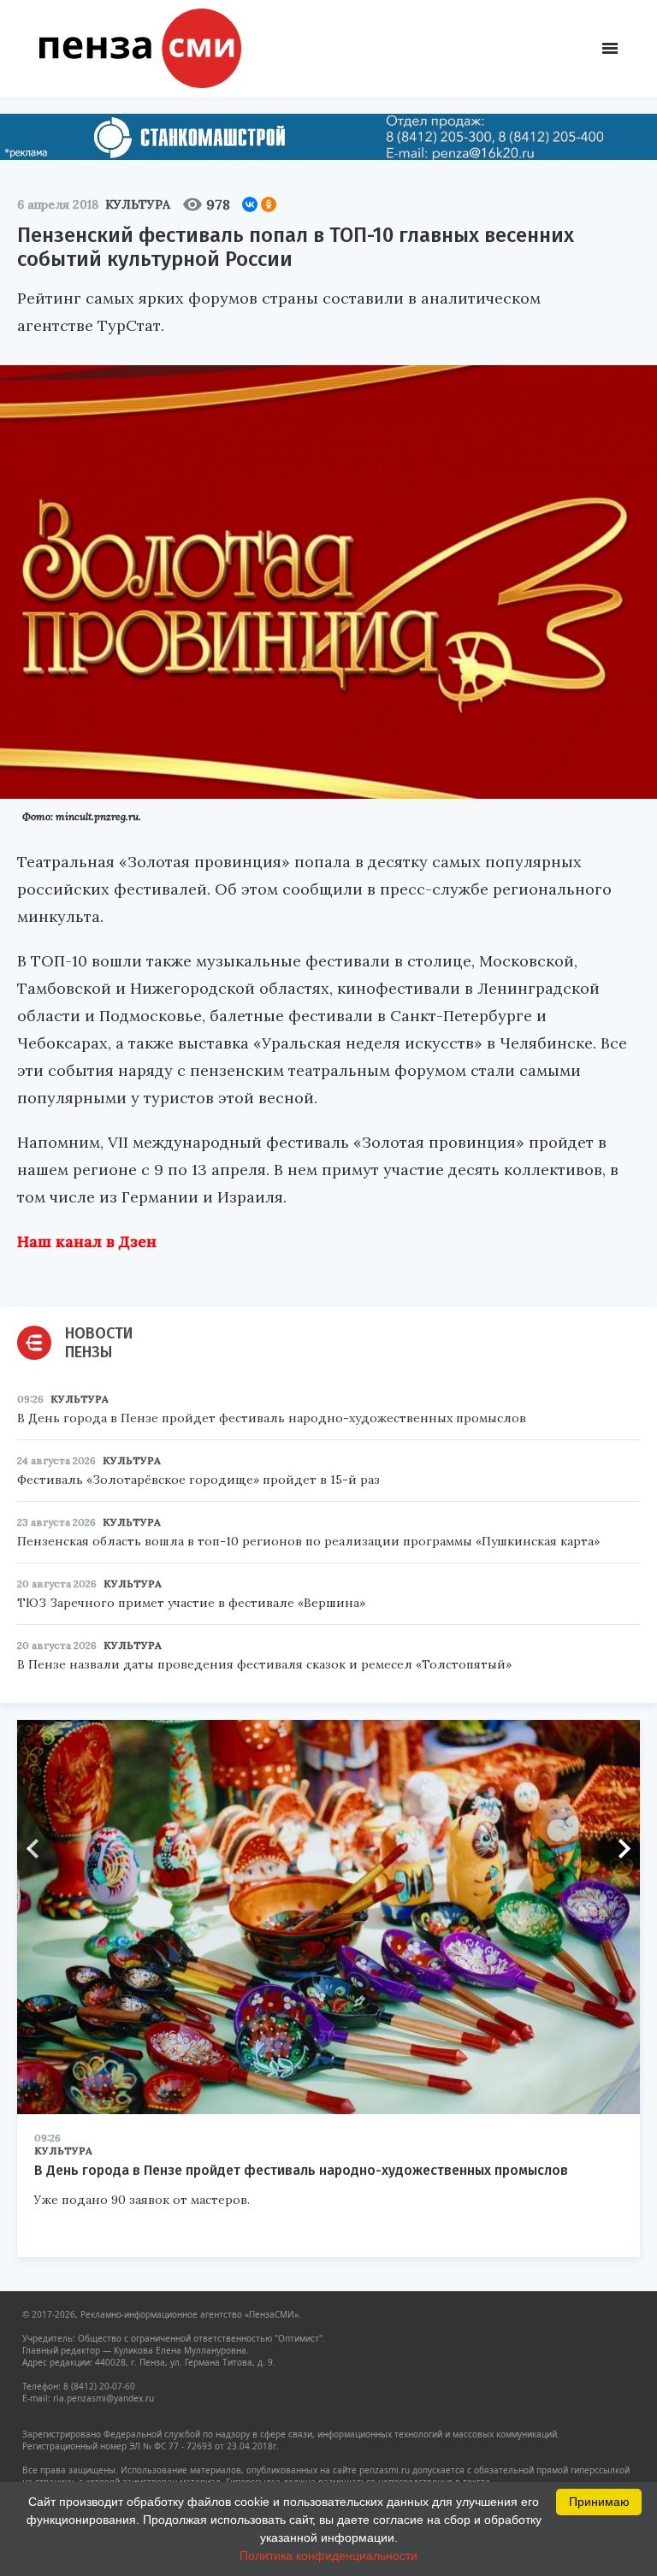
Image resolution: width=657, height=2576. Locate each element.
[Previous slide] (38, 1849)
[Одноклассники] (269, 204)
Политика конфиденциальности (328, 2555)
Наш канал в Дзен (87, 1241)
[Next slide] (619, 1849)
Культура (138, 204)
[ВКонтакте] (250, 204)
